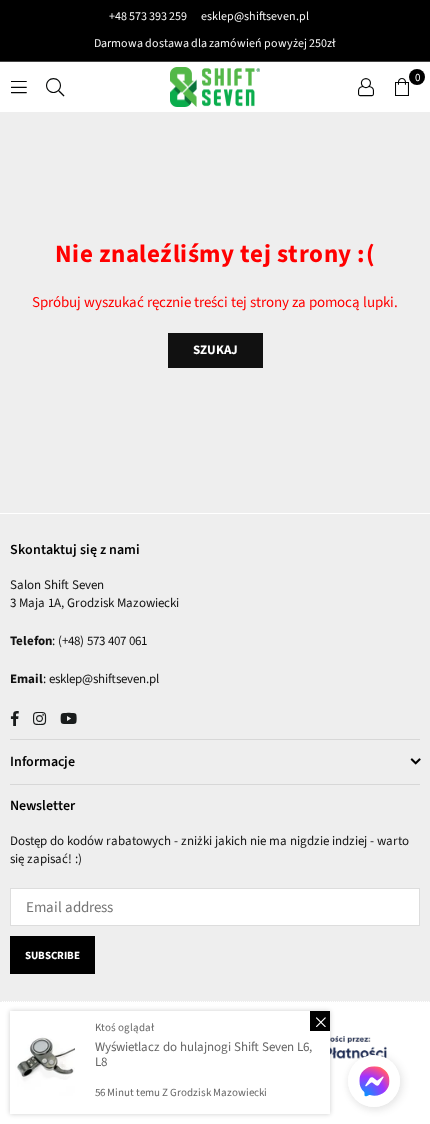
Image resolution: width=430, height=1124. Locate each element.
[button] (402, 87)
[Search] (55, 86)
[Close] (320, 1021)
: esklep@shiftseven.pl (101, 679)
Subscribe (52, 955)
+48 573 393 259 (148, 16)
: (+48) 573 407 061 (99, 641)
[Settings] (366, 87)
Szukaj (215, 350)
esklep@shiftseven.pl (254, 16)
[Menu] (19, 86)
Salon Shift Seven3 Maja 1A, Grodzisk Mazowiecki (94, 594)
